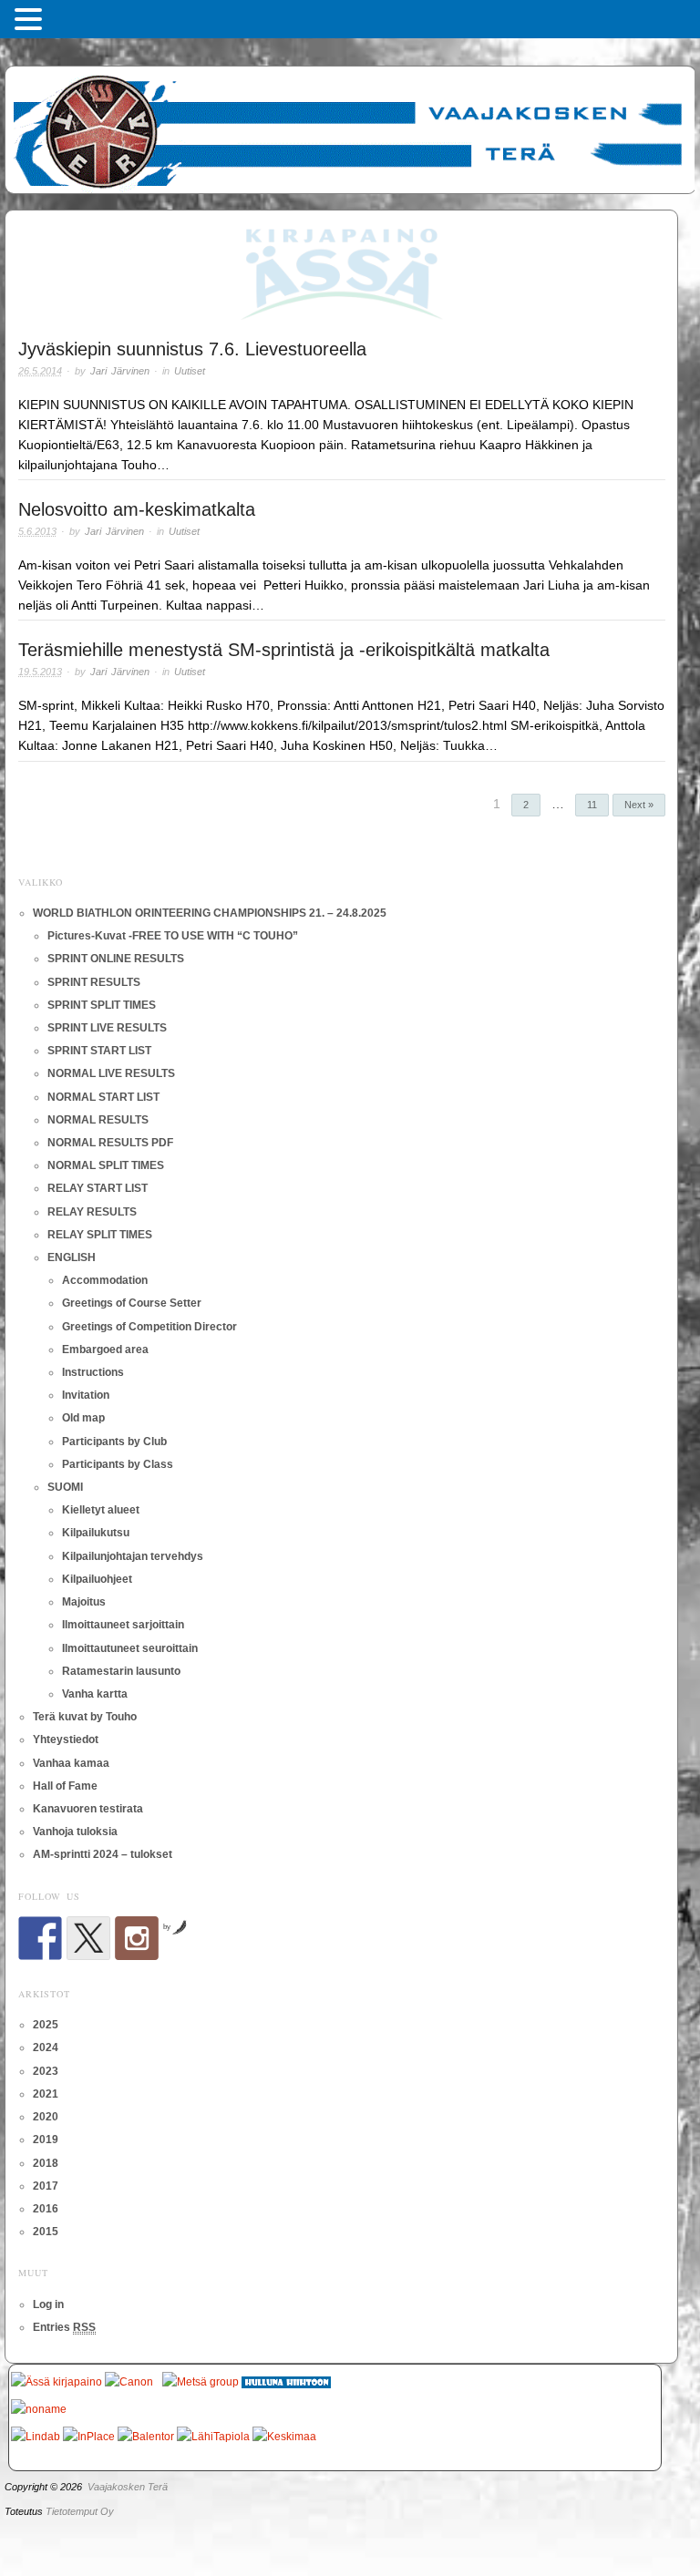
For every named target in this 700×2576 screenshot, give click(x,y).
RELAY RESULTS (92, 1212)
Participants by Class (118, 1464)
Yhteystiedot (66, 1740)
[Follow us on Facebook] (40, 1938)
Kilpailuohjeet (97, 1579)
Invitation (86, 1395)
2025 (46, 2025)
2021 (46, 2094)
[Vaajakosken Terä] (350, 127)
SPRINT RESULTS (94, 982)
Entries (64, 2327)
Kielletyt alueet (101, 1510)
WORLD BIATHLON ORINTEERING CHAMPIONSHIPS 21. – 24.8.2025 (210, 913)
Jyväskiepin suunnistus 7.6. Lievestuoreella (192, 349)
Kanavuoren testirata (88, 1809)
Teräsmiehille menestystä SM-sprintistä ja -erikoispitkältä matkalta (284, 650)
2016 (46, 2209)
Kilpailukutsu (96, 1533)
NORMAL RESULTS (98, 1120)
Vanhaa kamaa (71, 1763)
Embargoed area (105, 1350)
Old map (83, 1418)
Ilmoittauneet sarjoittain (123, 1625)
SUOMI (65, 1487)
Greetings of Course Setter (132, 1303)
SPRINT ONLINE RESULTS (116, 959)
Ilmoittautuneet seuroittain (130, 1648)
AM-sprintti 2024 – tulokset (103, 1854)
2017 (46, 2186)
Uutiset (190, 371)
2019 (46, 2140)
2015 (46, 2232)
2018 (46, 2163)
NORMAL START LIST (103, 1097)
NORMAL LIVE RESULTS (111, 1073)
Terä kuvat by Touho (85, 1717)
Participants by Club (114, 1442)
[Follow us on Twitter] (88, 1938)
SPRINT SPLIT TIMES (102, 1005)
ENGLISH (72, 1257)
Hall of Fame (65, 1786)
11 (592, 805)
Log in (48, 2304)
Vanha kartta (95, 1694)
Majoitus (84, 1602)
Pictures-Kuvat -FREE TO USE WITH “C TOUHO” (173, 936)
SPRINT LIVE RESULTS (107, 1028)
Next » (639, 805)
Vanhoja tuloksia (75, 1832)
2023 (46, 2071)
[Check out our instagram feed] (137, 1938)
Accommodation (105, 1280)
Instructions (93, 1372)
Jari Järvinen (120, 371)
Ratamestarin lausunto (121, 1671)
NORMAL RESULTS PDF (110, 1143)
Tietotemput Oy (80, 2511)
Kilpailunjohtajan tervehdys (133, 1556)
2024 (46, 2047)
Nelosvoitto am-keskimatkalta (137, 509)
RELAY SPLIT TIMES (100, 1235)
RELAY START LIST (98, 1188)
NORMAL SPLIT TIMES (106, 1165)
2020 (46, 2117)
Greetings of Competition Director (149, 1327)
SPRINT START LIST (99, 1051)
